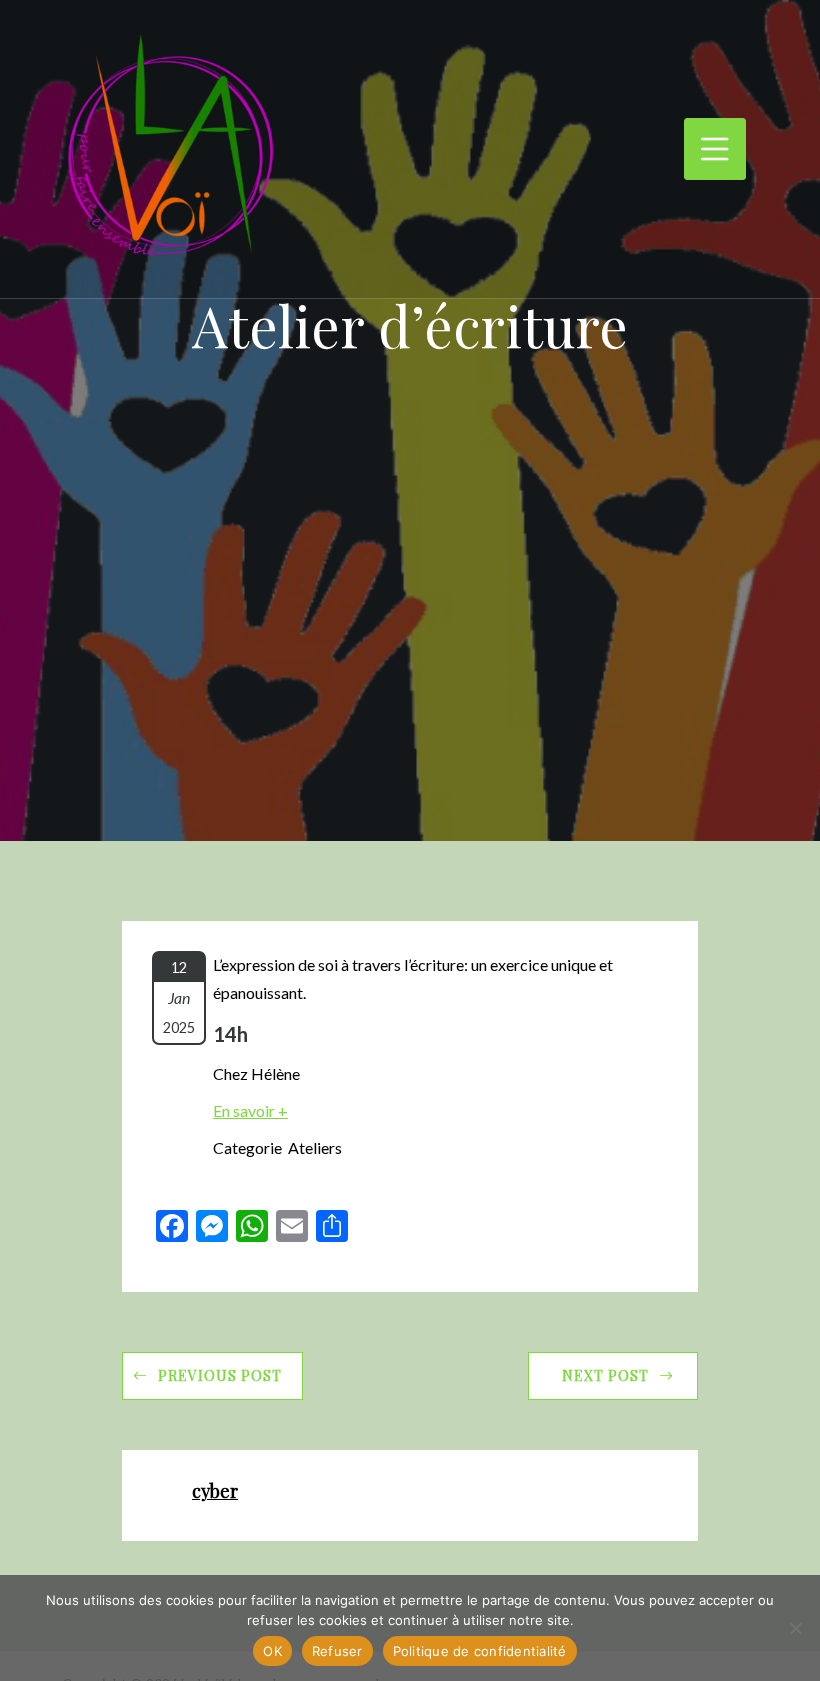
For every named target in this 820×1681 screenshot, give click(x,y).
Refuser (337, 1651)
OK (272, 1651)
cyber (215, 1490)
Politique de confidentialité (480, 1651)
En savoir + (250, 1110)
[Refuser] (795, 1628)
